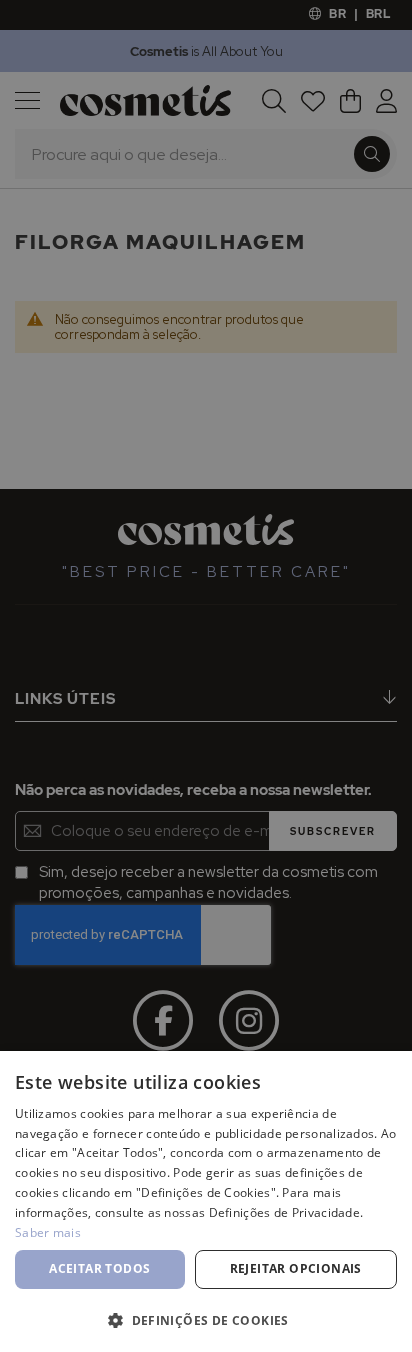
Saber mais (48, 1232)
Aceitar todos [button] (99, 1268)
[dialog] (206, 676)
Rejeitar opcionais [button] (296, 1268)
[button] (206, 1319)
